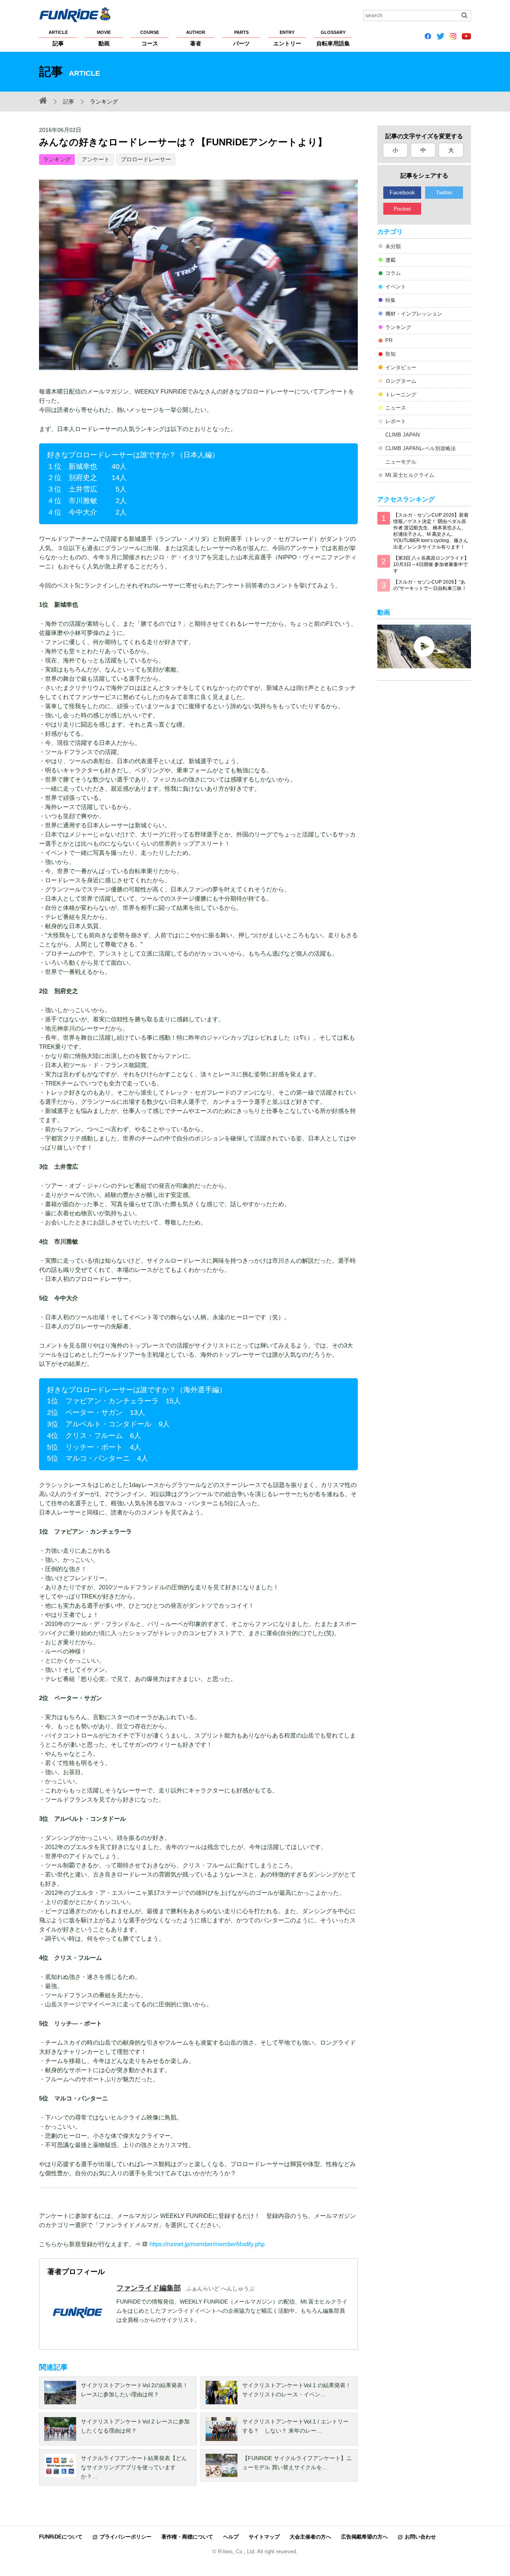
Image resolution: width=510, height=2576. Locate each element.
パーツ (241, 38)
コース (150, 38)
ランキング (57, 159)
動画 (104, 38)
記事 (58, 38)
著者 (196, 38)
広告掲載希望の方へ (364, 2537)
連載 (390, 260)
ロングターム (401, 381)
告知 (390, 354)
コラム (393, 273)
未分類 (393, 246)
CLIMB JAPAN (402, 435)
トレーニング (401, 395)
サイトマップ (264, 2537)
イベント (396, 287)
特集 (390, 300)
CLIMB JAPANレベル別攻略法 (421, 448)
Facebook (402, 192)
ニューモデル (401, 462)
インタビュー (401, 367)
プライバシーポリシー (126, 2537)
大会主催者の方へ (310, 2537)
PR (389, 340)
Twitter (444, 192)
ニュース (396, 408)
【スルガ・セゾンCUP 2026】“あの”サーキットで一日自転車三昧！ (430, 585)
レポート (396, 421)
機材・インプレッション (414, 314)
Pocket (402, 209)
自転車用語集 (333, 38)
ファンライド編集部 (149, 2288)
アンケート (96, 159)
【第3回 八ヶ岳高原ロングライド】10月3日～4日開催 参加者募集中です (431, 564)
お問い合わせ (420, 2537)
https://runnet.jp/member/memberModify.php (207, 2244)
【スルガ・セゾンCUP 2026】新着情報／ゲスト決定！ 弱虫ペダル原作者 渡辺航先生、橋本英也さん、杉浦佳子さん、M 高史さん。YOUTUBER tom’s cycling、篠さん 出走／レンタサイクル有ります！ (431, 531)
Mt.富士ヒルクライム (410, 475)
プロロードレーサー (146, 159)
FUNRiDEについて (61, 2537)
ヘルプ (231, 2537)
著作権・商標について (187, 2537)
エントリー (287, 38)
